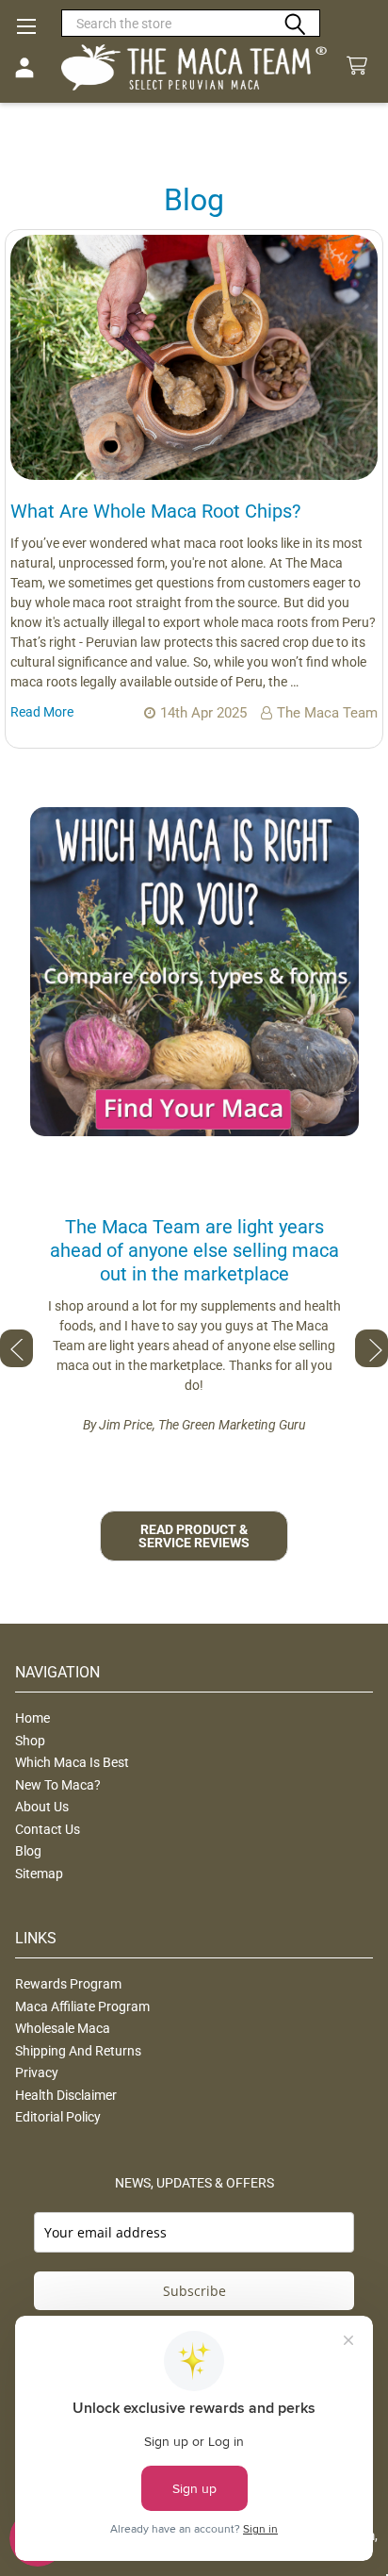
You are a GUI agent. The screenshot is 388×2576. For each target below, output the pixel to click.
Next (372, 1348)
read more (42, 712)
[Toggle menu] (26, 26)
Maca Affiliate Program (82, 2006)
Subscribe (194, 2291)
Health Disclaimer (66, 2095)
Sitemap (39, 1874)
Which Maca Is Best (72, 1762)
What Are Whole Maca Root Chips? (155, 511)
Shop (30, 1741)
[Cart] (361, 66)
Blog (28, 1851)
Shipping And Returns (78, 2051)
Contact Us (48, 1829)
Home (32, 1718)
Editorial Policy (58, 2117)
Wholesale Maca (63, 2028)
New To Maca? (58, 1785)
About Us (42, 1807)
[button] (194, 972)
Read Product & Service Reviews (194, 1536)
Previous (16, 1348)
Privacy (37, 2072)
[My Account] (24, 68)
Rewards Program (68, 1984)
